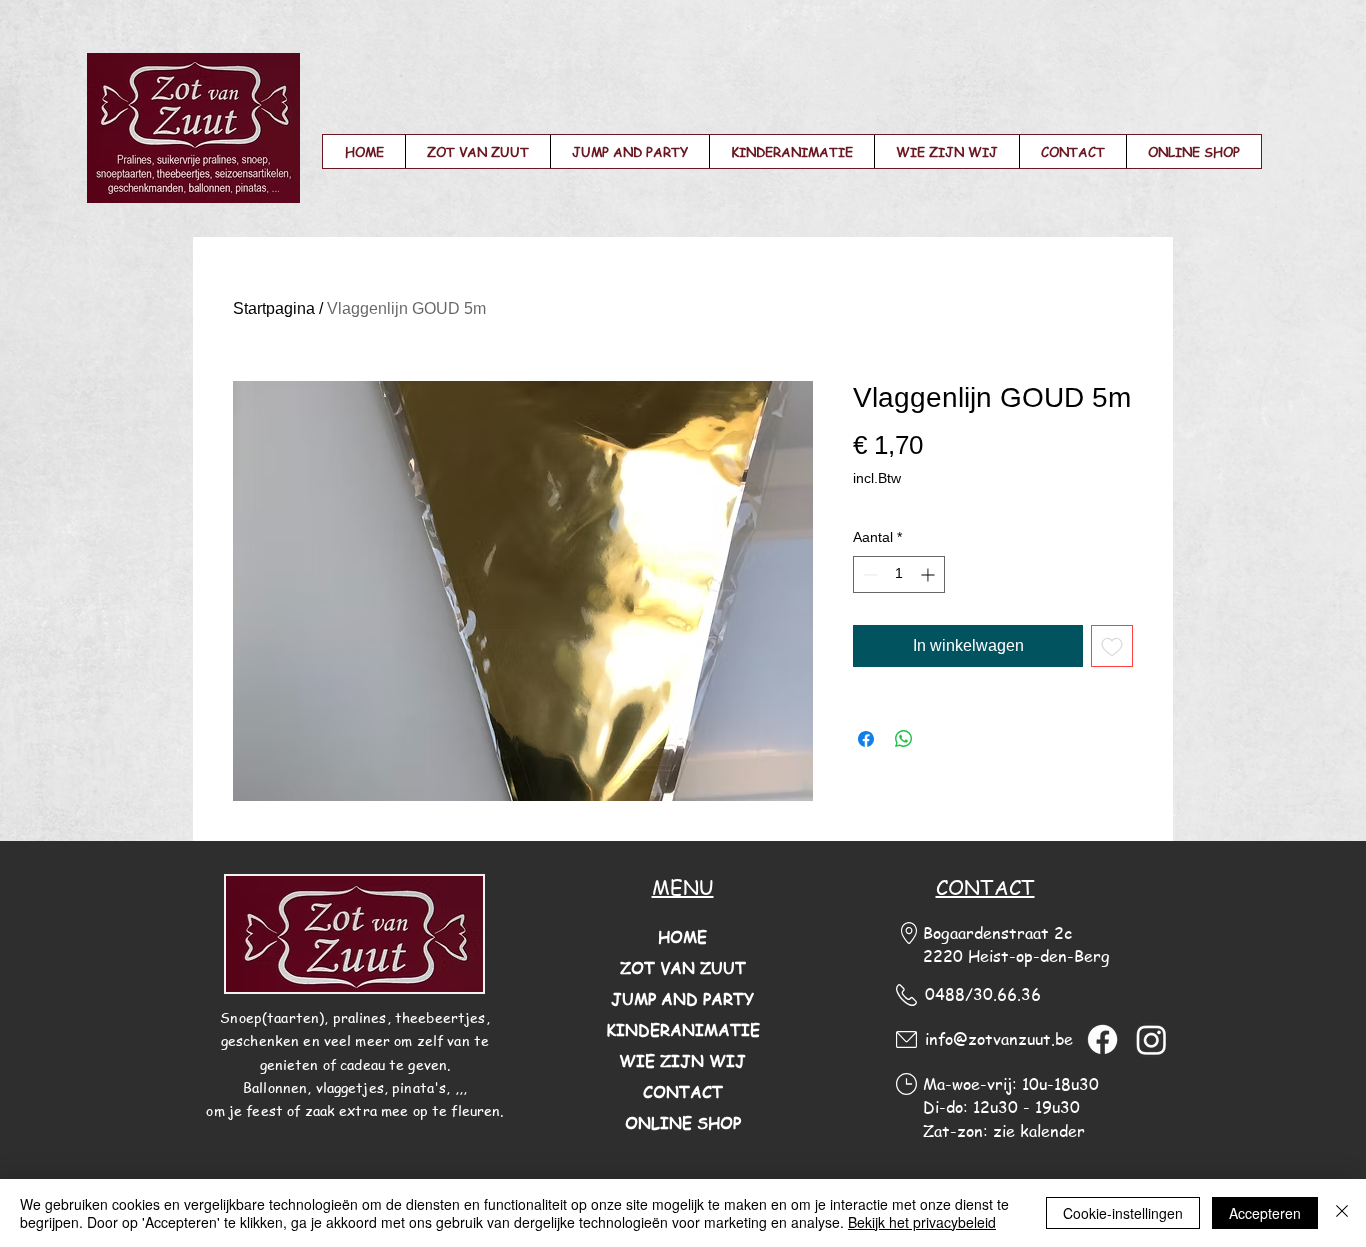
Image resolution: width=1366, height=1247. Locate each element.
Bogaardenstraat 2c (997, 933)
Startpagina (274, 308)
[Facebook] (1102, 1039)
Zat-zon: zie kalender (1004, 1131)
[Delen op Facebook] (866, 739)
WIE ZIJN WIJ (682, 1061)
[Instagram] (1151, 1039)
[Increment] (929, 574)
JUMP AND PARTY (682, 999)
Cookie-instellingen (1123, 1213)
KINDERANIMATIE (683, 1030)
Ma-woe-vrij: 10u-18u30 (1011, 1084)
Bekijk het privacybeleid (922, 1222)
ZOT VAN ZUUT (683, 968)
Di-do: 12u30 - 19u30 (1001, 1107)
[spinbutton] (899, 574)
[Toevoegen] (1112, 646)
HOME (682, 937)
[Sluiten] (1342, 1213)
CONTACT (683, 1092)
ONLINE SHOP (683, 1123)
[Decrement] (868, 574)
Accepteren (1265, 1213)
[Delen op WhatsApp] (904, 739)
